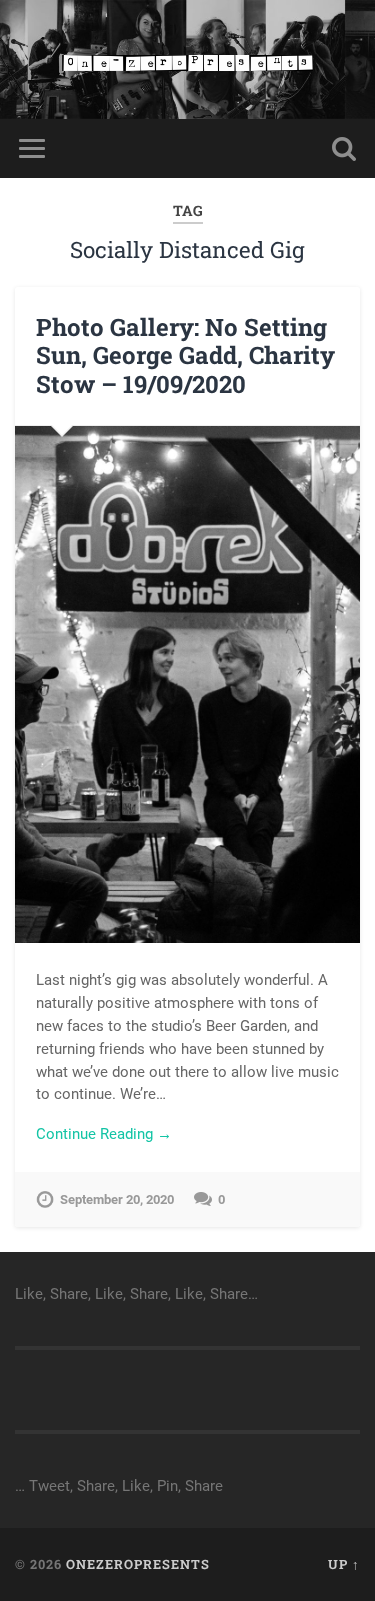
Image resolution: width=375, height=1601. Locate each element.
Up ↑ (344, 1564)
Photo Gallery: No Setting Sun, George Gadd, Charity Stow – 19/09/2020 (185, 356)
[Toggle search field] (344, 148)
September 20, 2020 (117, 1199)
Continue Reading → (104, 1134)
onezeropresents (138, 1564)
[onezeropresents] (187, 59)
